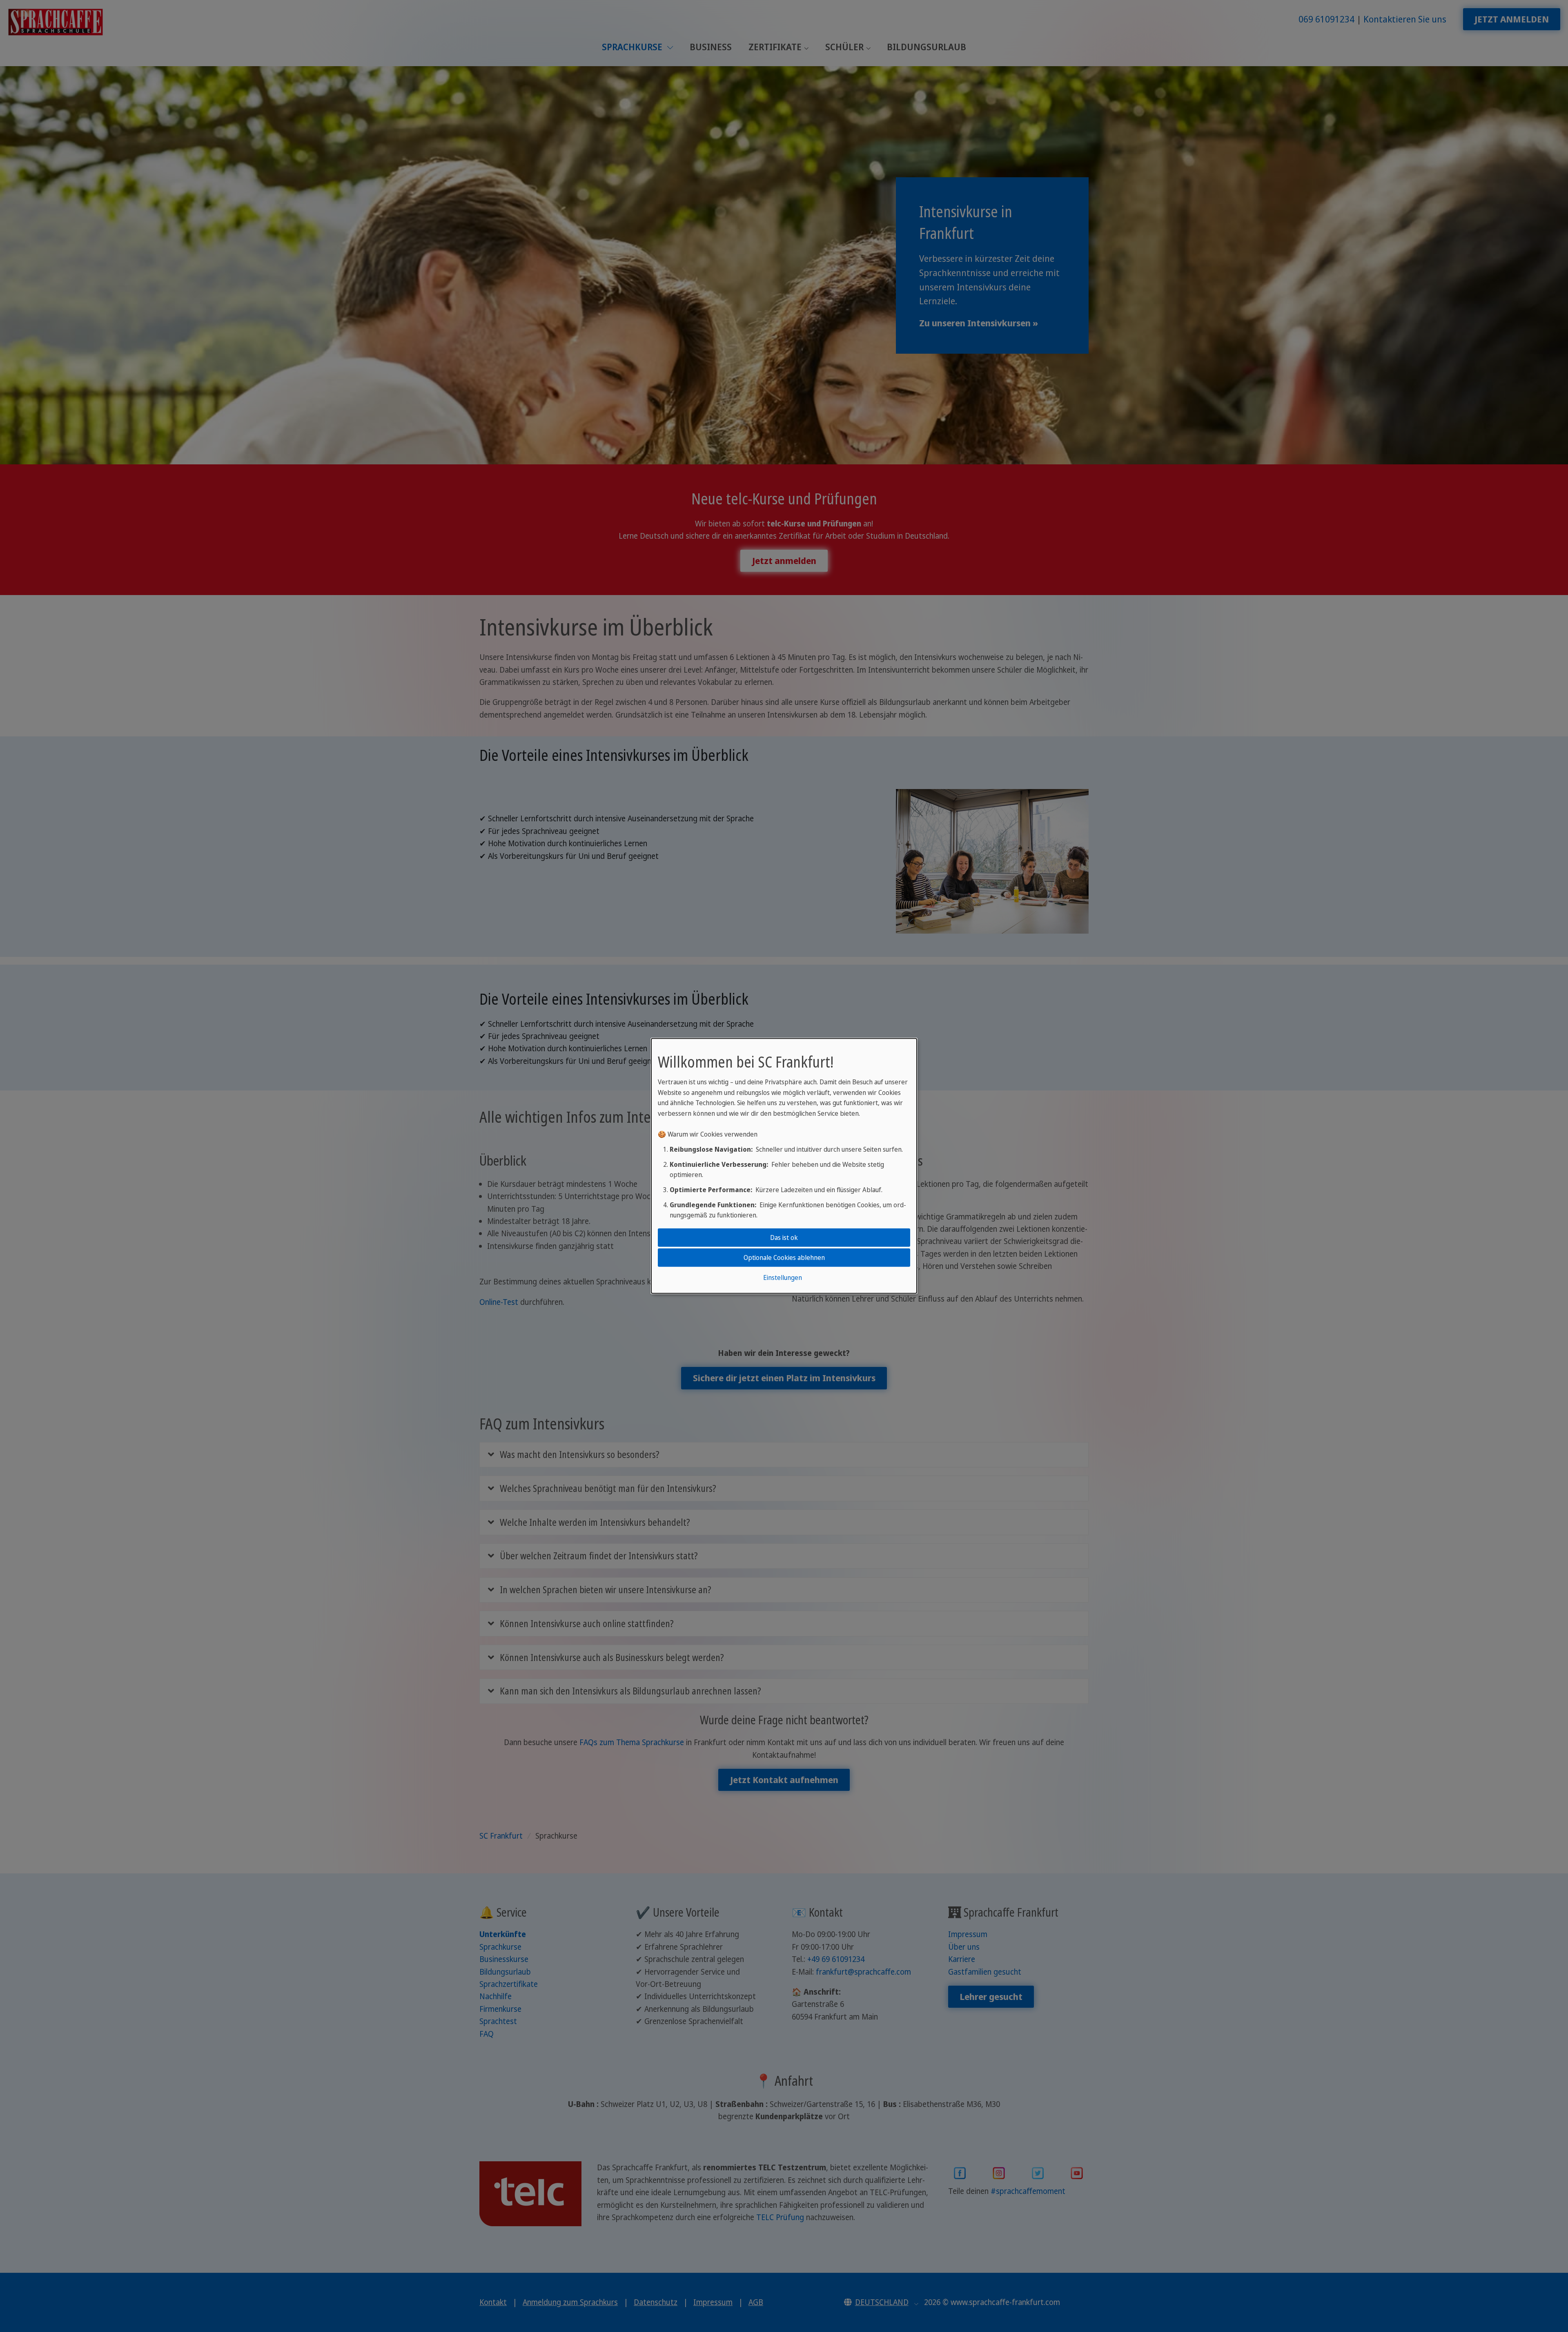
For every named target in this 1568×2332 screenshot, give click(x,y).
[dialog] (784, 1166)
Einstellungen (783, 1277)
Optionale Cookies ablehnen (784, 1257)
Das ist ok (784, 1237)
